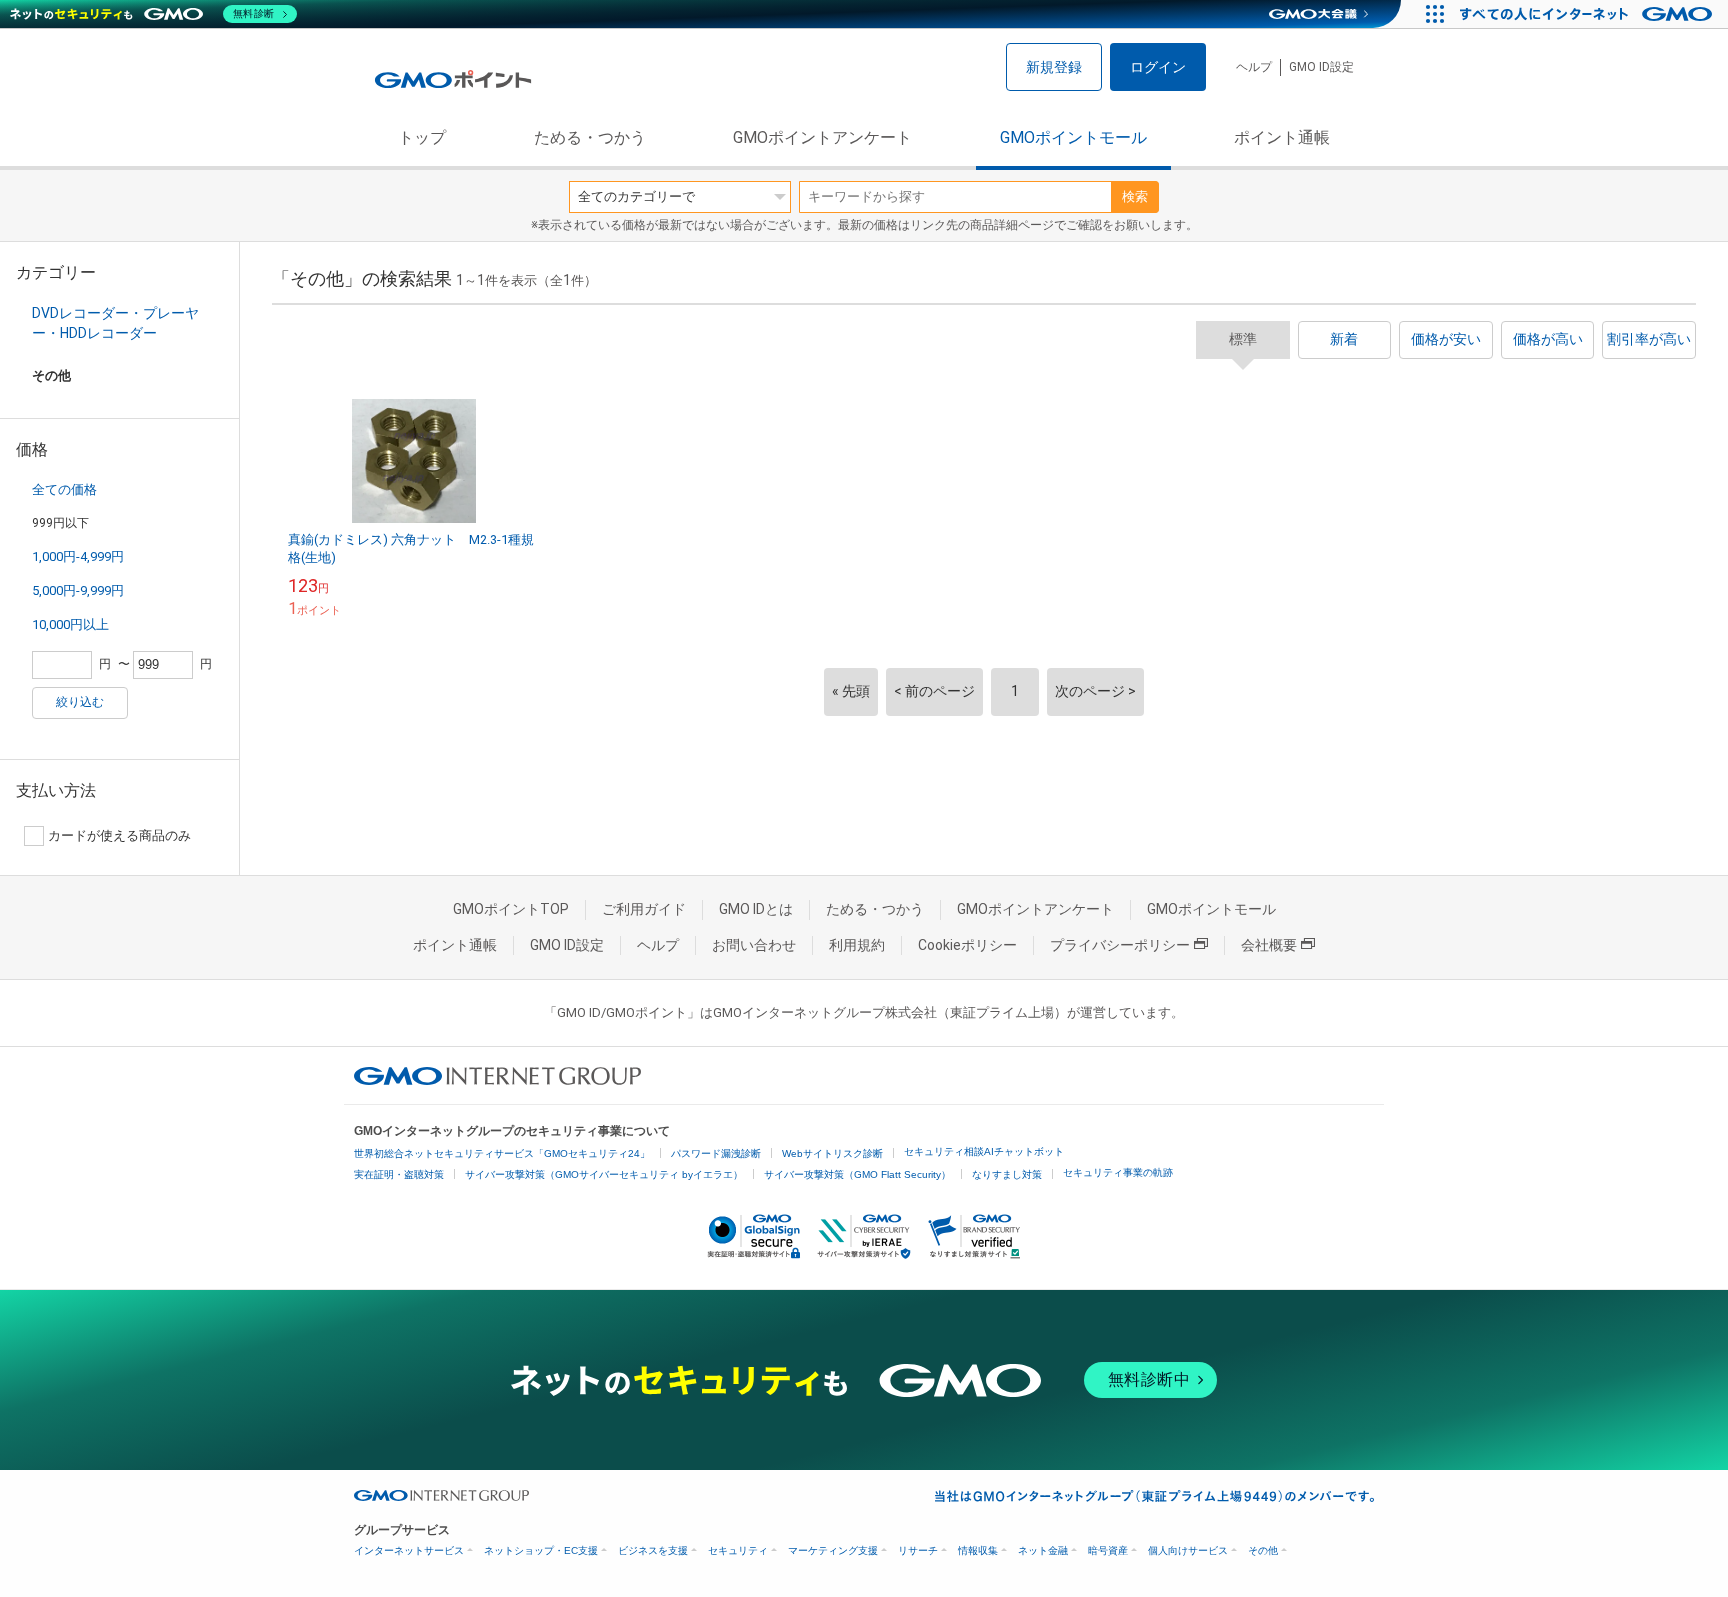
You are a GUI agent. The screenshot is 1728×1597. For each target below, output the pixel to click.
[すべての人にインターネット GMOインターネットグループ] (1588, 14)
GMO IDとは (756, 909)
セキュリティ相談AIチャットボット (984, 1151)
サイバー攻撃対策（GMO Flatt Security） (857, 1174)
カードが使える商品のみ (119, 835)
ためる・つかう (590, 137)
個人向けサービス (1188, 1550)
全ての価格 (64, 489)
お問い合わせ (754, 945)
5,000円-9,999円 (78, 590)
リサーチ (918, 1550)
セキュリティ (738, 1550)
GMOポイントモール (1073, 137)
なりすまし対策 (1007, 1174)
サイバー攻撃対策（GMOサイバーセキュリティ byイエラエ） (604, 1174)
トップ (422, 137)
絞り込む (80, 702)
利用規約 (857, 945)
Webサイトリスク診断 (832, 1153)
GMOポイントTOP (511, 909)
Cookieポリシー (967, 945)
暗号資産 (1108, 1550)
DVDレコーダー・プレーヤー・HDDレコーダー (115, 323)
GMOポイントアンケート (822, 137)
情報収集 (978, 1550)
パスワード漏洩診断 (716, 1153)
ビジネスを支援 (653, 1550)
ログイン (1158, 67)
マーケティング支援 (833, 1550)
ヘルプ (1254, 67)
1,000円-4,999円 (78, 556)
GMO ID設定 (1321, 67)
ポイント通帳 (1282, 137)
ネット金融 (1043, 1550)
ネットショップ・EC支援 (541, 1550)
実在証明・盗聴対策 (399, 1174)
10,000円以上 (70, 624)
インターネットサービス (409, 1550)
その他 (1263, 1550)
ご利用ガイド (644, 909)
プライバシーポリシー (1120, 945)
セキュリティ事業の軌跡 (1118, 1172)
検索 (1135, 196)
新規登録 (1054, 67)
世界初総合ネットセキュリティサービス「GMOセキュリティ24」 (502, 1153)
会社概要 (1269, 945)
